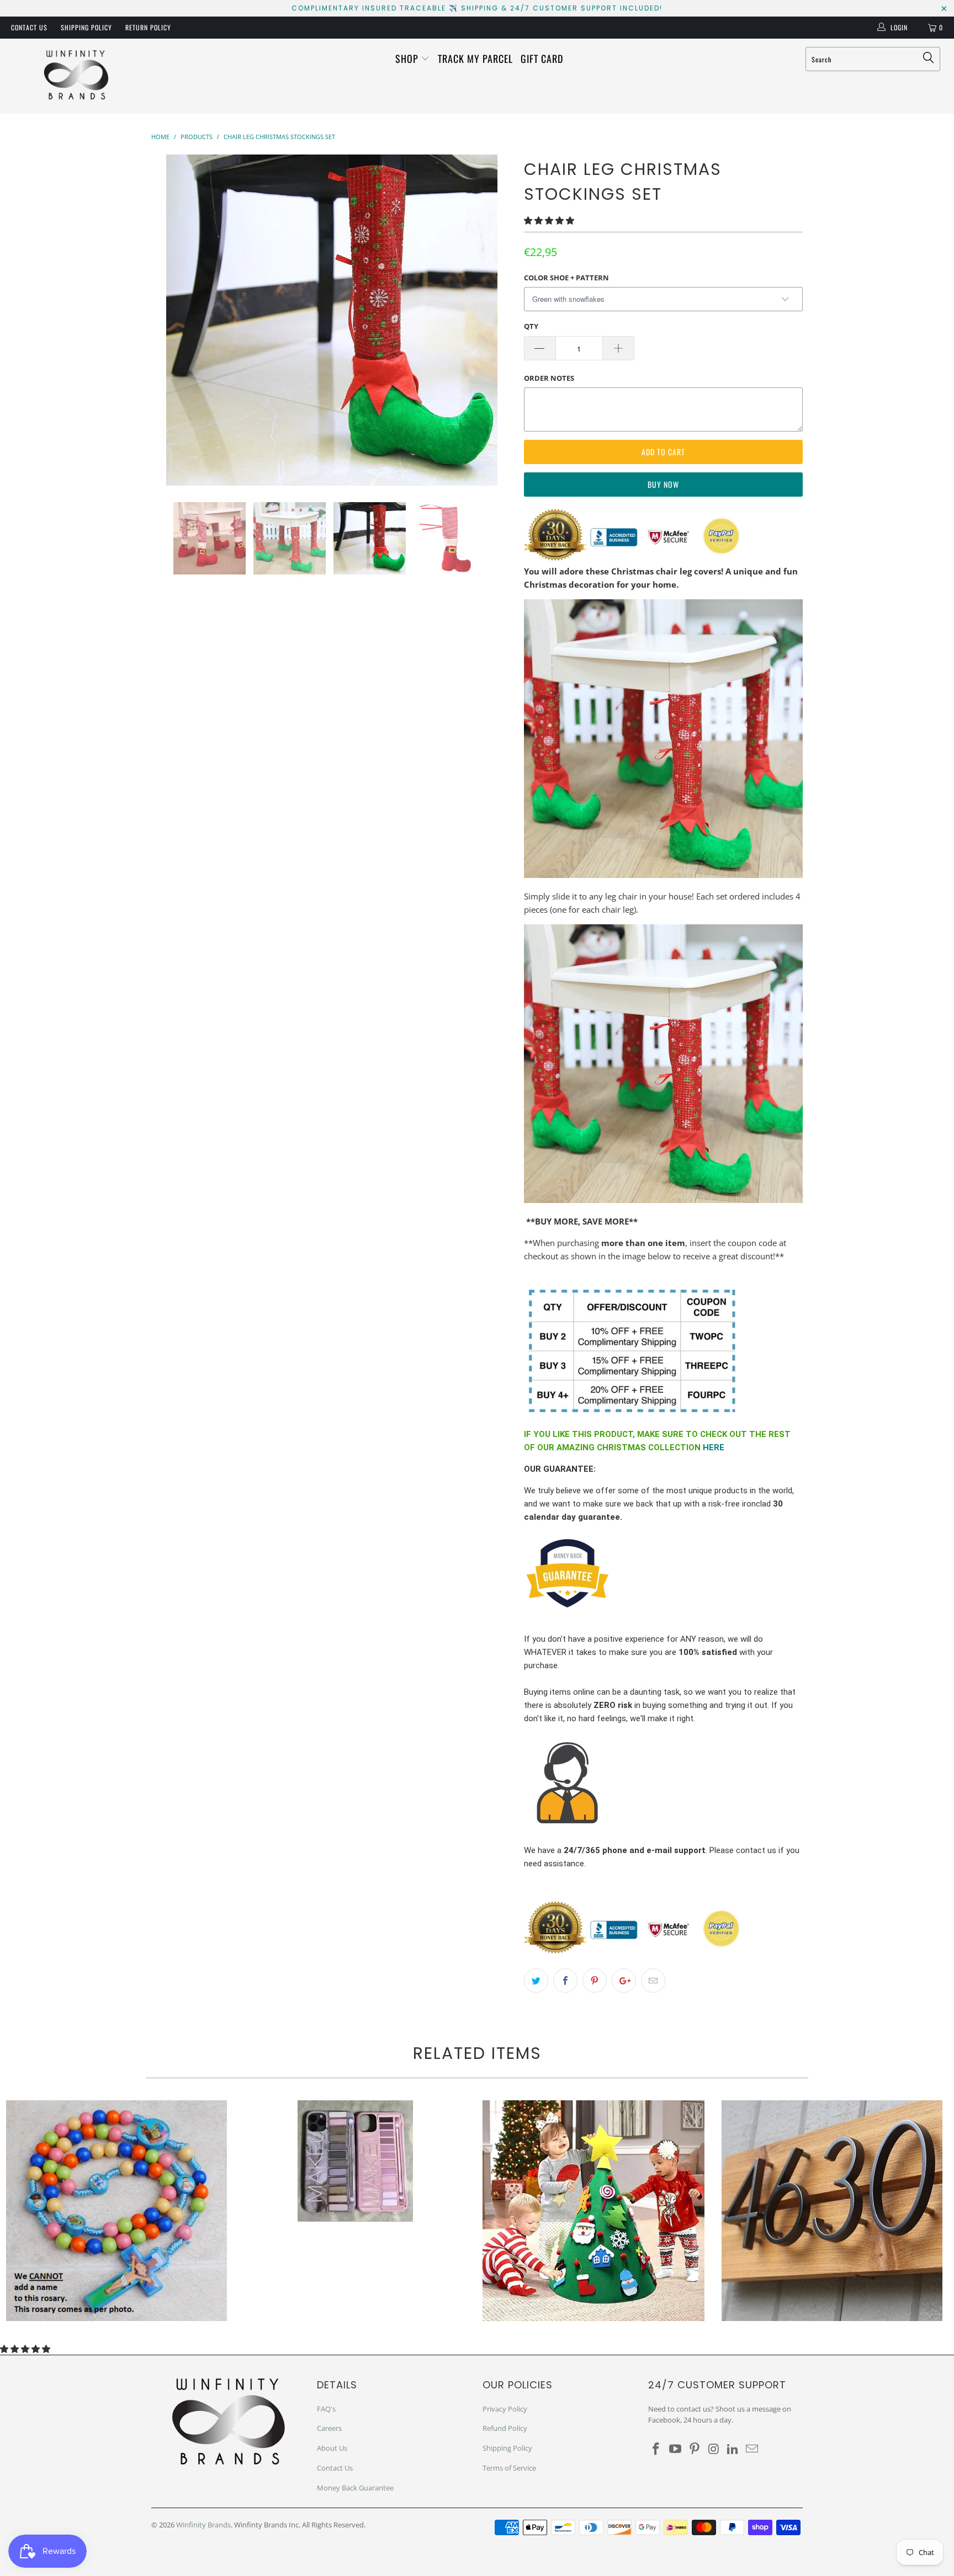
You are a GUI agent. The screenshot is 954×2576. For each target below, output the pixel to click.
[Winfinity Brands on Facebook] (656, 2449)
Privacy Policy (505, 2409)
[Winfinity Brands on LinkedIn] (733, 2449)
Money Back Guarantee (355, 2488)
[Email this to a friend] (653, 1981)
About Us (332, 2448)
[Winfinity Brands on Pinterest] (695, 2449)
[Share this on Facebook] (565, 1981)
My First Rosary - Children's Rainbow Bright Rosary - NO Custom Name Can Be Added (116, 2211)
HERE (714, 1447)
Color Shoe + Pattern (566, 278)
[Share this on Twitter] (536, 1981)
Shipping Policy (86, 27)
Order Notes (549, 378)
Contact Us (29, 27)
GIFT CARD (542, 58)
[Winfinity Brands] (76, 76)
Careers (329, 2428)
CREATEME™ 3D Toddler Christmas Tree (593, 2211)
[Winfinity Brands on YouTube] (676, 2449)
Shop (408, 58)
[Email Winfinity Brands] (752, 2449)
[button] (549, 220)
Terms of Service (509, 2468)
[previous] (171, 320)
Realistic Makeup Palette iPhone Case (355, 2161)
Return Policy (148, 27)
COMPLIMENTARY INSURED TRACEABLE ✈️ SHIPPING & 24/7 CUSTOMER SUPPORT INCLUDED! (477, 8)
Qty (531, 326)
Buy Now (663, 484)
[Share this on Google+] (624, 1981)
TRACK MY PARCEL (475, 58)
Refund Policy (505, 2428)
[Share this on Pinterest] (595, 1981)
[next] (494, 320)
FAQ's (326, 2409)
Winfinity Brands (203, 2525)
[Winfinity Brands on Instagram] (714, 2449)
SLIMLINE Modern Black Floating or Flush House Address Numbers (832, 2211)
